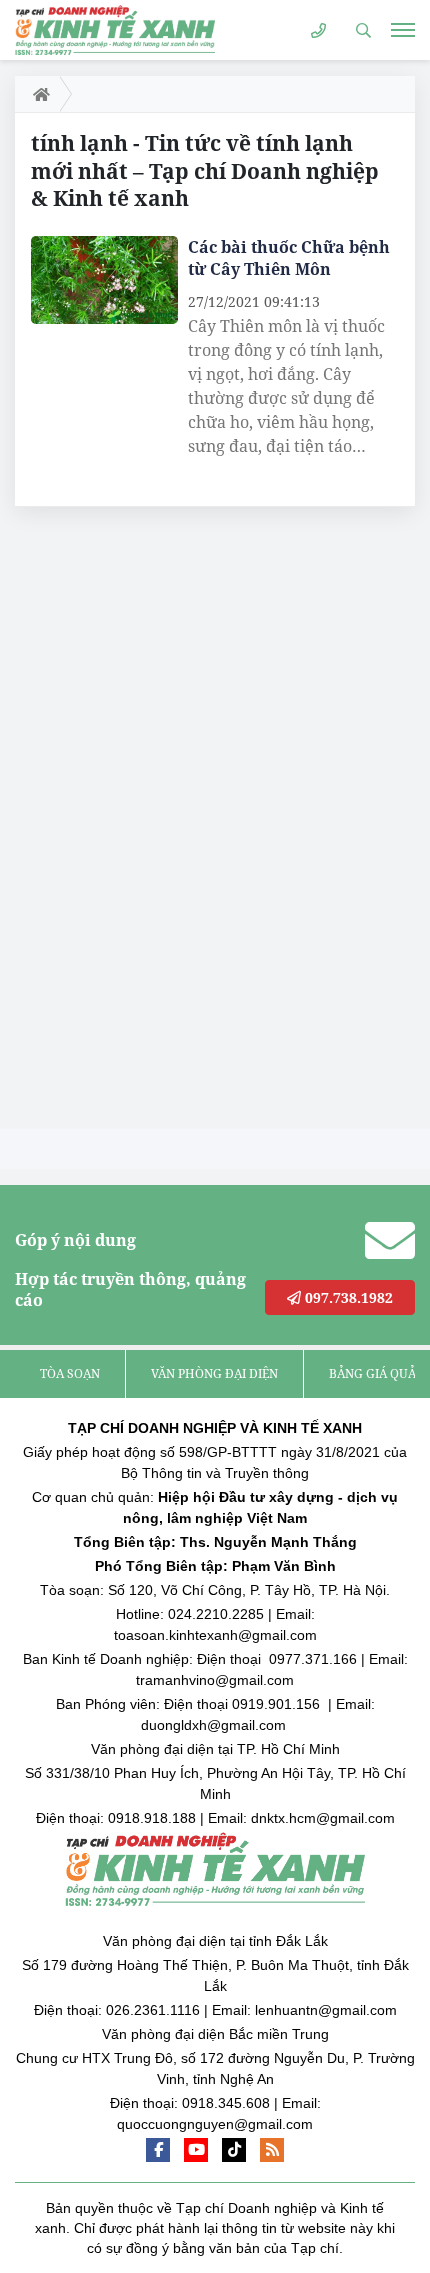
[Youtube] (196, 2150)
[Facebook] (158, 2150)
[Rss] (272, 2150)
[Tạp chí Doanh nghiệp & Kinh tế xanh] (115, 29)
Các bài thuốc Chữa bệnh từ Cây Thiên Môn (289, 258)
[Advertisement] (165, 823)
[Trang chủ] (37, 94)
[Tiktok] (234, 2150)
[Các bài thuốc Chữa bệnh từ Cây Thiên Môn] (104, 280)
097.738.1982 (347, 1297)
